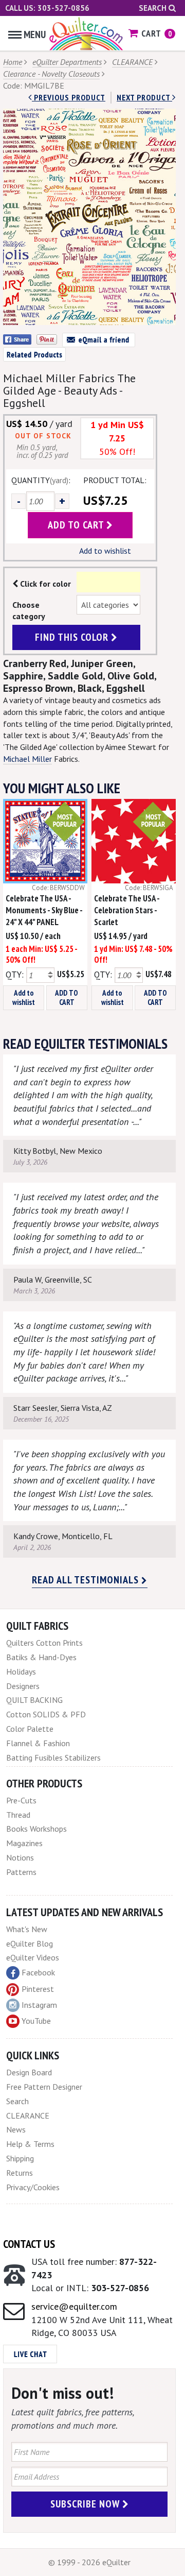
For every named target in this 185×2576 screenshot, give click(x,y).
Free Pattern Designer (44, 2087)
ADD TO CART (67, 997)
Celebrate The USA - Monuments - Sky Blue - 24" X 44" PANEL (44, 910)
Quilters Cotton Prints (44, 1643)
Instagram (39, 2005)
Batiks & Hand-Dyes (41, 1657)
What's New (27, 1929)
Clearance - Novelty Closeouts (51, 74)
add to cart (77, 525)
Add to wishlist (105, 551)
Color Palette (30, 1729)
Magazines (24, 1843)
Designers (23, 1686)
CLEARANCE (132, 62)
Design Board (29, 2072)
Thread (18, 1815)
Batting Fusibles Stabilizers (53, 1758)
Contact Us (29, 2244)
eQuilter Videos (33, 1957)
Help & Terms (30, 2144)
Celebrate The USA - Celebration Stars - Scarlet (127, 910)
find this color (73, 637)
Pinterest (38, 1989)
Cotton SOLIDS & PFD (46, 1714)
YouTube (36, 2021)
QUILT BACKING (34, 1700)
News (16, 2129)
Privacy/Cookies (33, 2187)
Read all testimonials (87, 1580)
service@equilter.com (74, 2306)
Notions (20, 1857)
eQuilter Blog (30, 1943)
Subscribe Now (86, 2504)
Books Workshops (36, 1829)
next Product (144, 97)
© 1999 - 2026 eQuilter (89, 2562)
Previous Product (69, 97)
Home (13, 62)
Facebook (38, 1972)
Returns (20, 2173)
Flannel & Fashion (38, 1743)
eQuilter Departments (67, 62)
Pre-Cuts (21, 1800)
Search (154, 8)
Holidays (21, 1671)
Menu (35, 35)
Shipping (20, 2158)
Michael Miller (27, 759)
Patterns (21, 1872)
